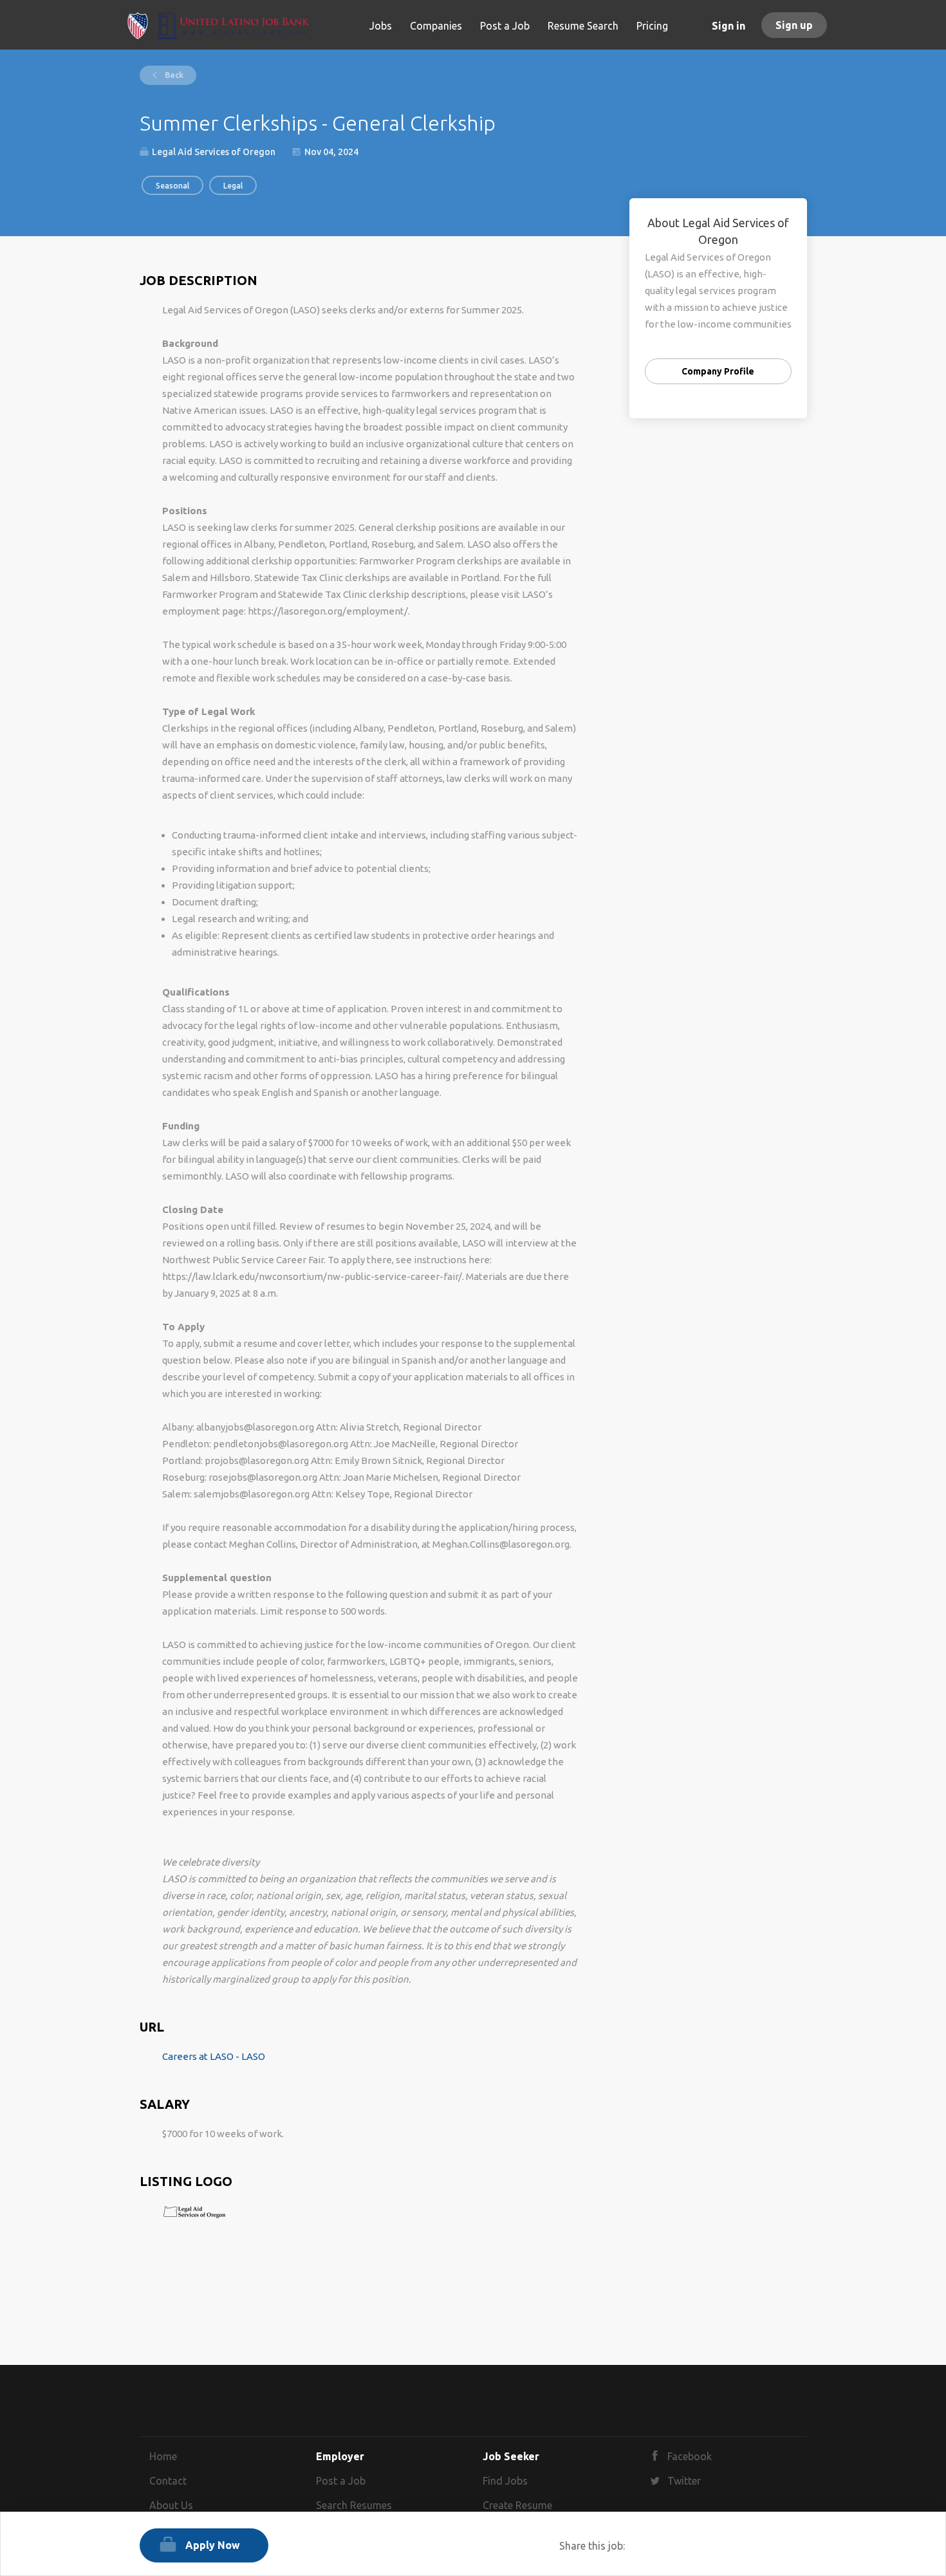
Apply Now (213, 2545)
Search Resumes (354, 2505)
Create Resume (517, 2505)
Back (173, 75)
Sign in (728, 26)
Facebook (690, 2456)
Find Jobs (505, 2481)
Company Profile (718, 371)
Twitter (684, 2481)
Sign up (794, 25)
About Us (171, 2505)
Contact (168, 2481)
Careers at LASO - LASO (214, 2056)
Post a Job (341, 2481)
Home (163, 2456)
